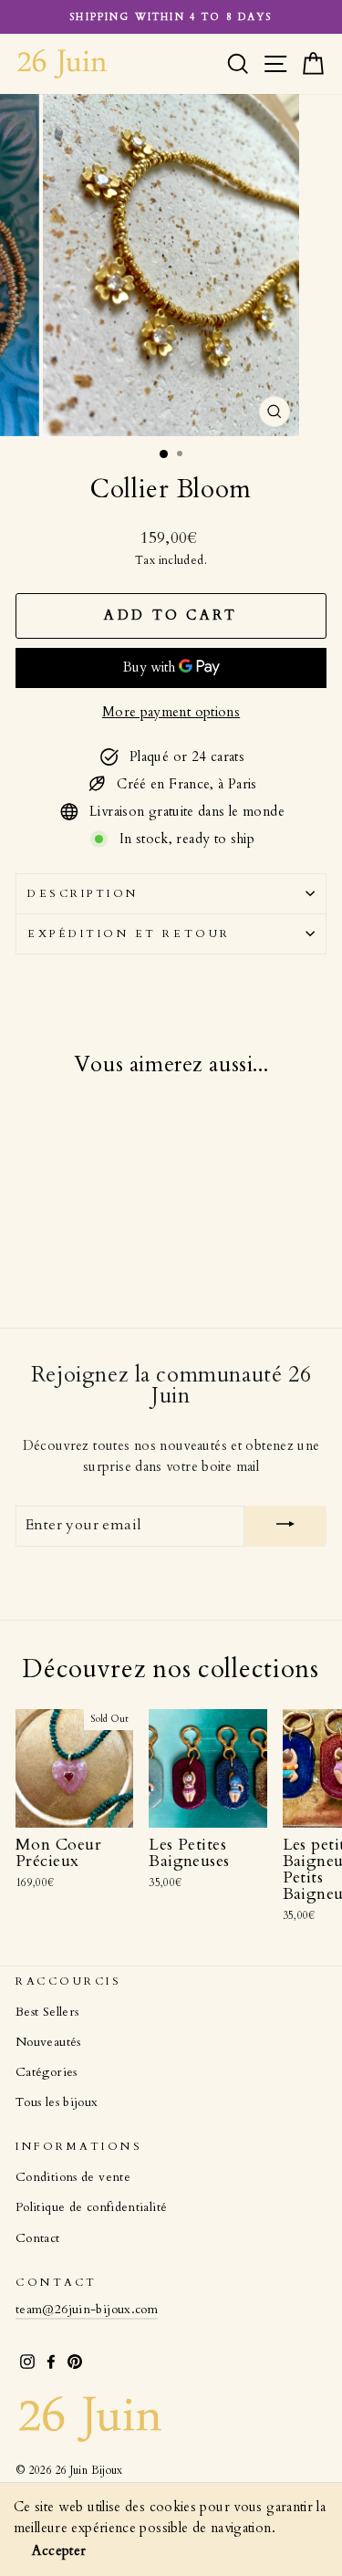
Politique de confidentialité (91, 2207)
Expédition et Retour (129, 933)
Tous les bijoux (57, 2102)
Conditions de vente (73, 2177)
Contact (38, 2238)
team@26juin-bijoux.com (87, 2310)
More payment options (171, 712)
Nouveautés (48, 2042)
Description (83, 893)
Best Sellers (47, 2012)
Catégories (47, 2072)
